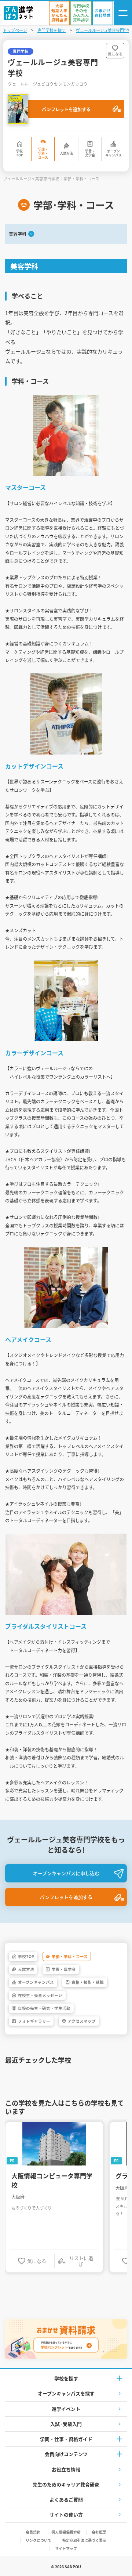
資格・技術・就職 (88, 1982)
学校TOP (20, 153)
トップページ (15, 30)
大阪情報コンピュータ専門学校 (52, 2180)
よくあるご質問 (66, 2499)
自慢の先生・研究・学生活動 (44, 2008)
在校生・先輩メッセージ (40, 1995)
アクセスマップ (82, 2021)
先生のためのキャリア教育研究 (66, 2484)
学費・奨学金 (90, 153)
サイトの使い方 (66, 2515)
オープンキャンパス (113, 153)
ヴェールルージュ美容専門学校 (104, 30)
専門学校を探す (52, 30)
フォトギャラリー (34, 2021)
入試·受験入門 (66, 2424)
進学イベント (66, 2409)
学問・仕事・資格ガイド (66, 2439)
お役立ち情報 (66, 2469)
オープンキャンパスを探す (66, 2393)
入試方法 (66, 153)
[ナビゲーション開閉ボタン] (123, 13)
